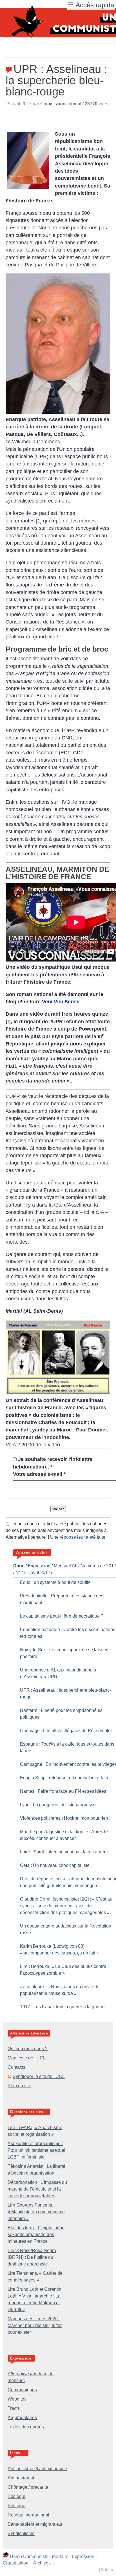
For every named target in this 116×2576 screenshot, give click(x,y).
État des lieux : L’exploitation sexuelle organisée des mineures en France (36, 2234)
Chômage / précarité (28, 2487)
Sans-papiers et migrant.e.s (35, 2524)
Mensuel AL (65, 1566)
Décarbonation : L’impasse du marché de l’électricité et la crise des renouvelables (37, 2189)
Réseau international (28, 2515)
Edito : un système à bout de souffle (55, 1582)
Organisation (16, 2563)
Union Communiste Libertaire (39, 2556)
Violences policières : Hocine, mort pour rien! (65, 1818)
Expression (39, 1566)
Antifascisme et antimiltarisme (37, 2469)
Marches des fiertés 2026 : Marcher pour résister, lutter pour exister (35, 2325)
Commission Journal (61, 104)
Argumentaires (22, 2418)
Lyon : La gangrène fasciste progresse (58, 1805)
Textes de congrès (26, 2427)
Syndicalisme (21, 2533)
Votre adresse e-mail (39, 1474)
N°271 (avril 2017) (34, 1573)
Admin (107, 2570)
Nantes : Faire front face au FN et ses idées (63, 1791)
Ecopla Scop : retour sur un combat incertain (64, 1778)
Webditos (17, 2399)
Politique (16, 2506)
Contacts (16, 2067)
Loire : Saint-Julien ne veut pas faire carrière (64, 1852)
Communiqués (22, 2390)
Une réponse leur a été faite (78, 1537)
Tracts (14, 2408)
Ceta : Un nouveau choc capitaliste (55, 1865)
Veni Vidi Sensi (60, 1002)
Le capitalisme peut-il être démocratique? (62, 1616)
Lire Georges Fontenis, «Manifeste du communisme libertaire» (36, 2212)
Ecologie (16, 2496)
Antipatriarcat (21, 2478)
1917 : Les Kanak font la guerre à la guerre (62, 2007)
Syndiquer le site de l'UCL (39, 2076)
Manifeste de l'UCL (27, 2058)
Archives (42, 2563)
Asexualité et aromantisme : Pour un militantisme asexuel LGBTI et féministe (36, 2150)
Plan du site (19, 2086)
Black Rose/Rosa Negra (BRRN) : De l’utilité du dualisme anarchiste (32, 2257)
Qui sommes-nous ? (28, 2049)
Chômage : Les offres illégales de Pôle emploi (66, 1731)
